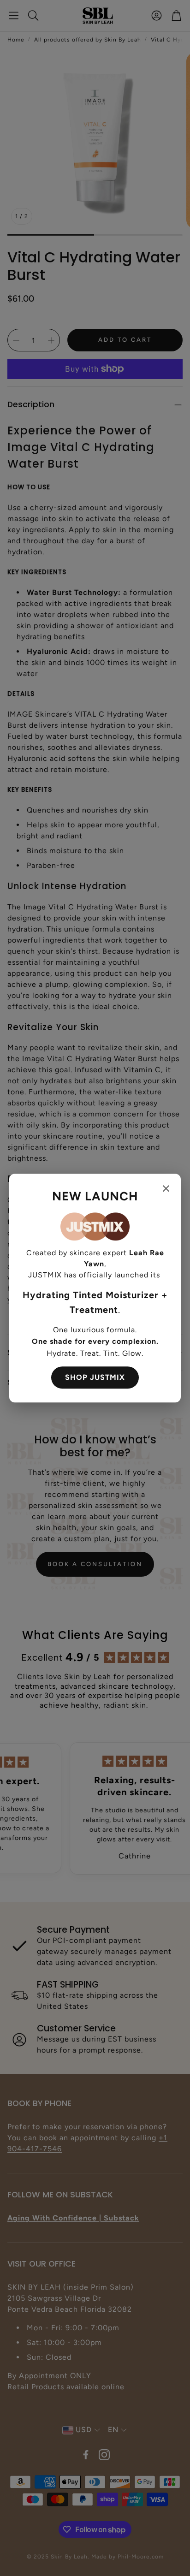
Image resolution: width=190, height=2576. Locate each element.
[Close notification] (166, 1188)
